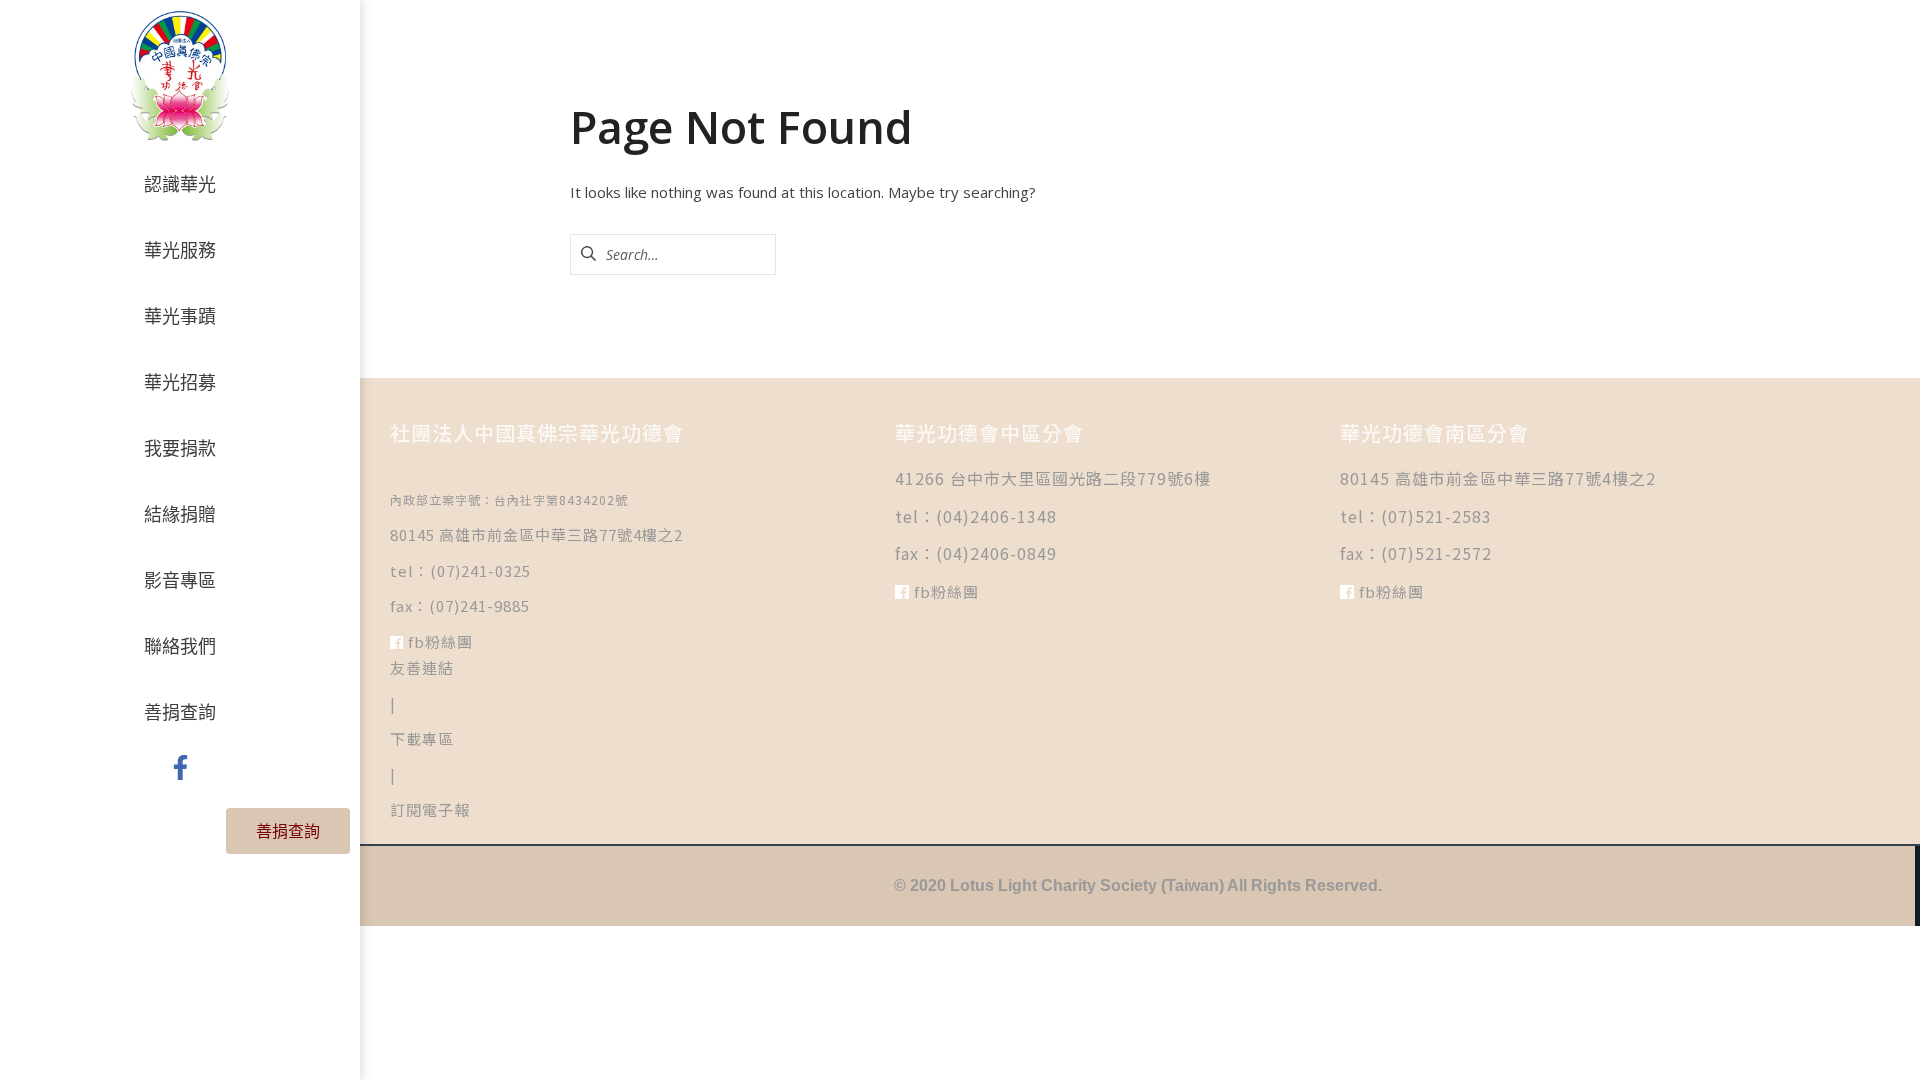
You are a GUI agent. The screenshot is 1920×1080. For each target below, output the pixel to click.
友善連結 (422, 667)
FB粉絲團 (438, 641)
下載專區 (422, 738)
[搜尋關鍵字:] (673, 254)
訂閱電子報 (430, 809)
